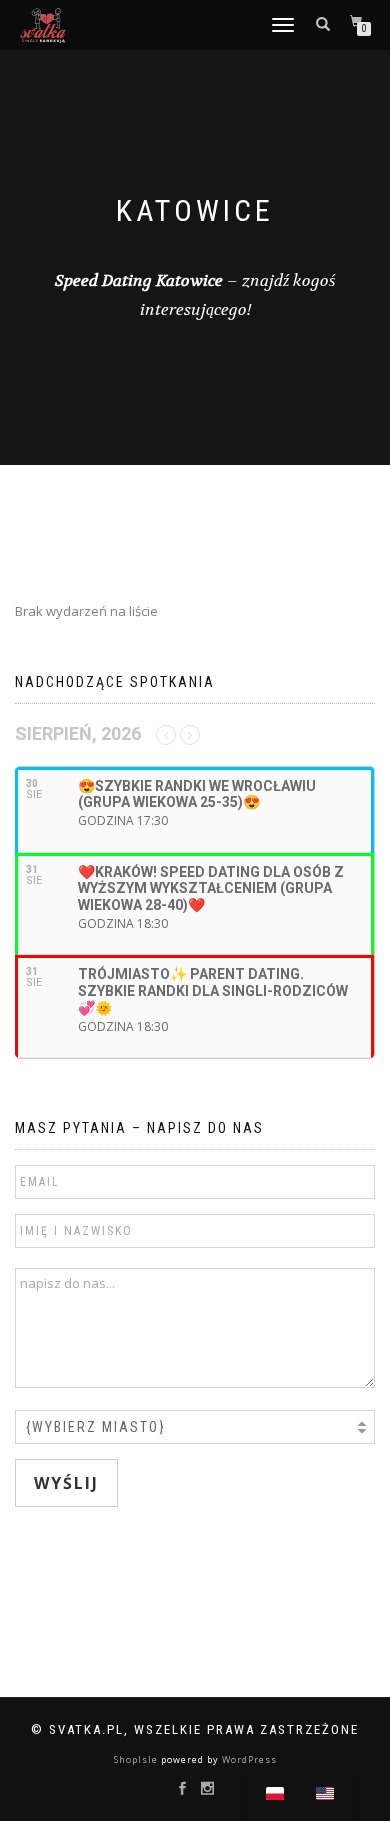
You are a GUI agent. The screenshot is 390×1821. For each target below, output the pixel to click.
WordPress (248, 1759)
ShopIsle (137, 1759)
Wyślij (66, 1483)
